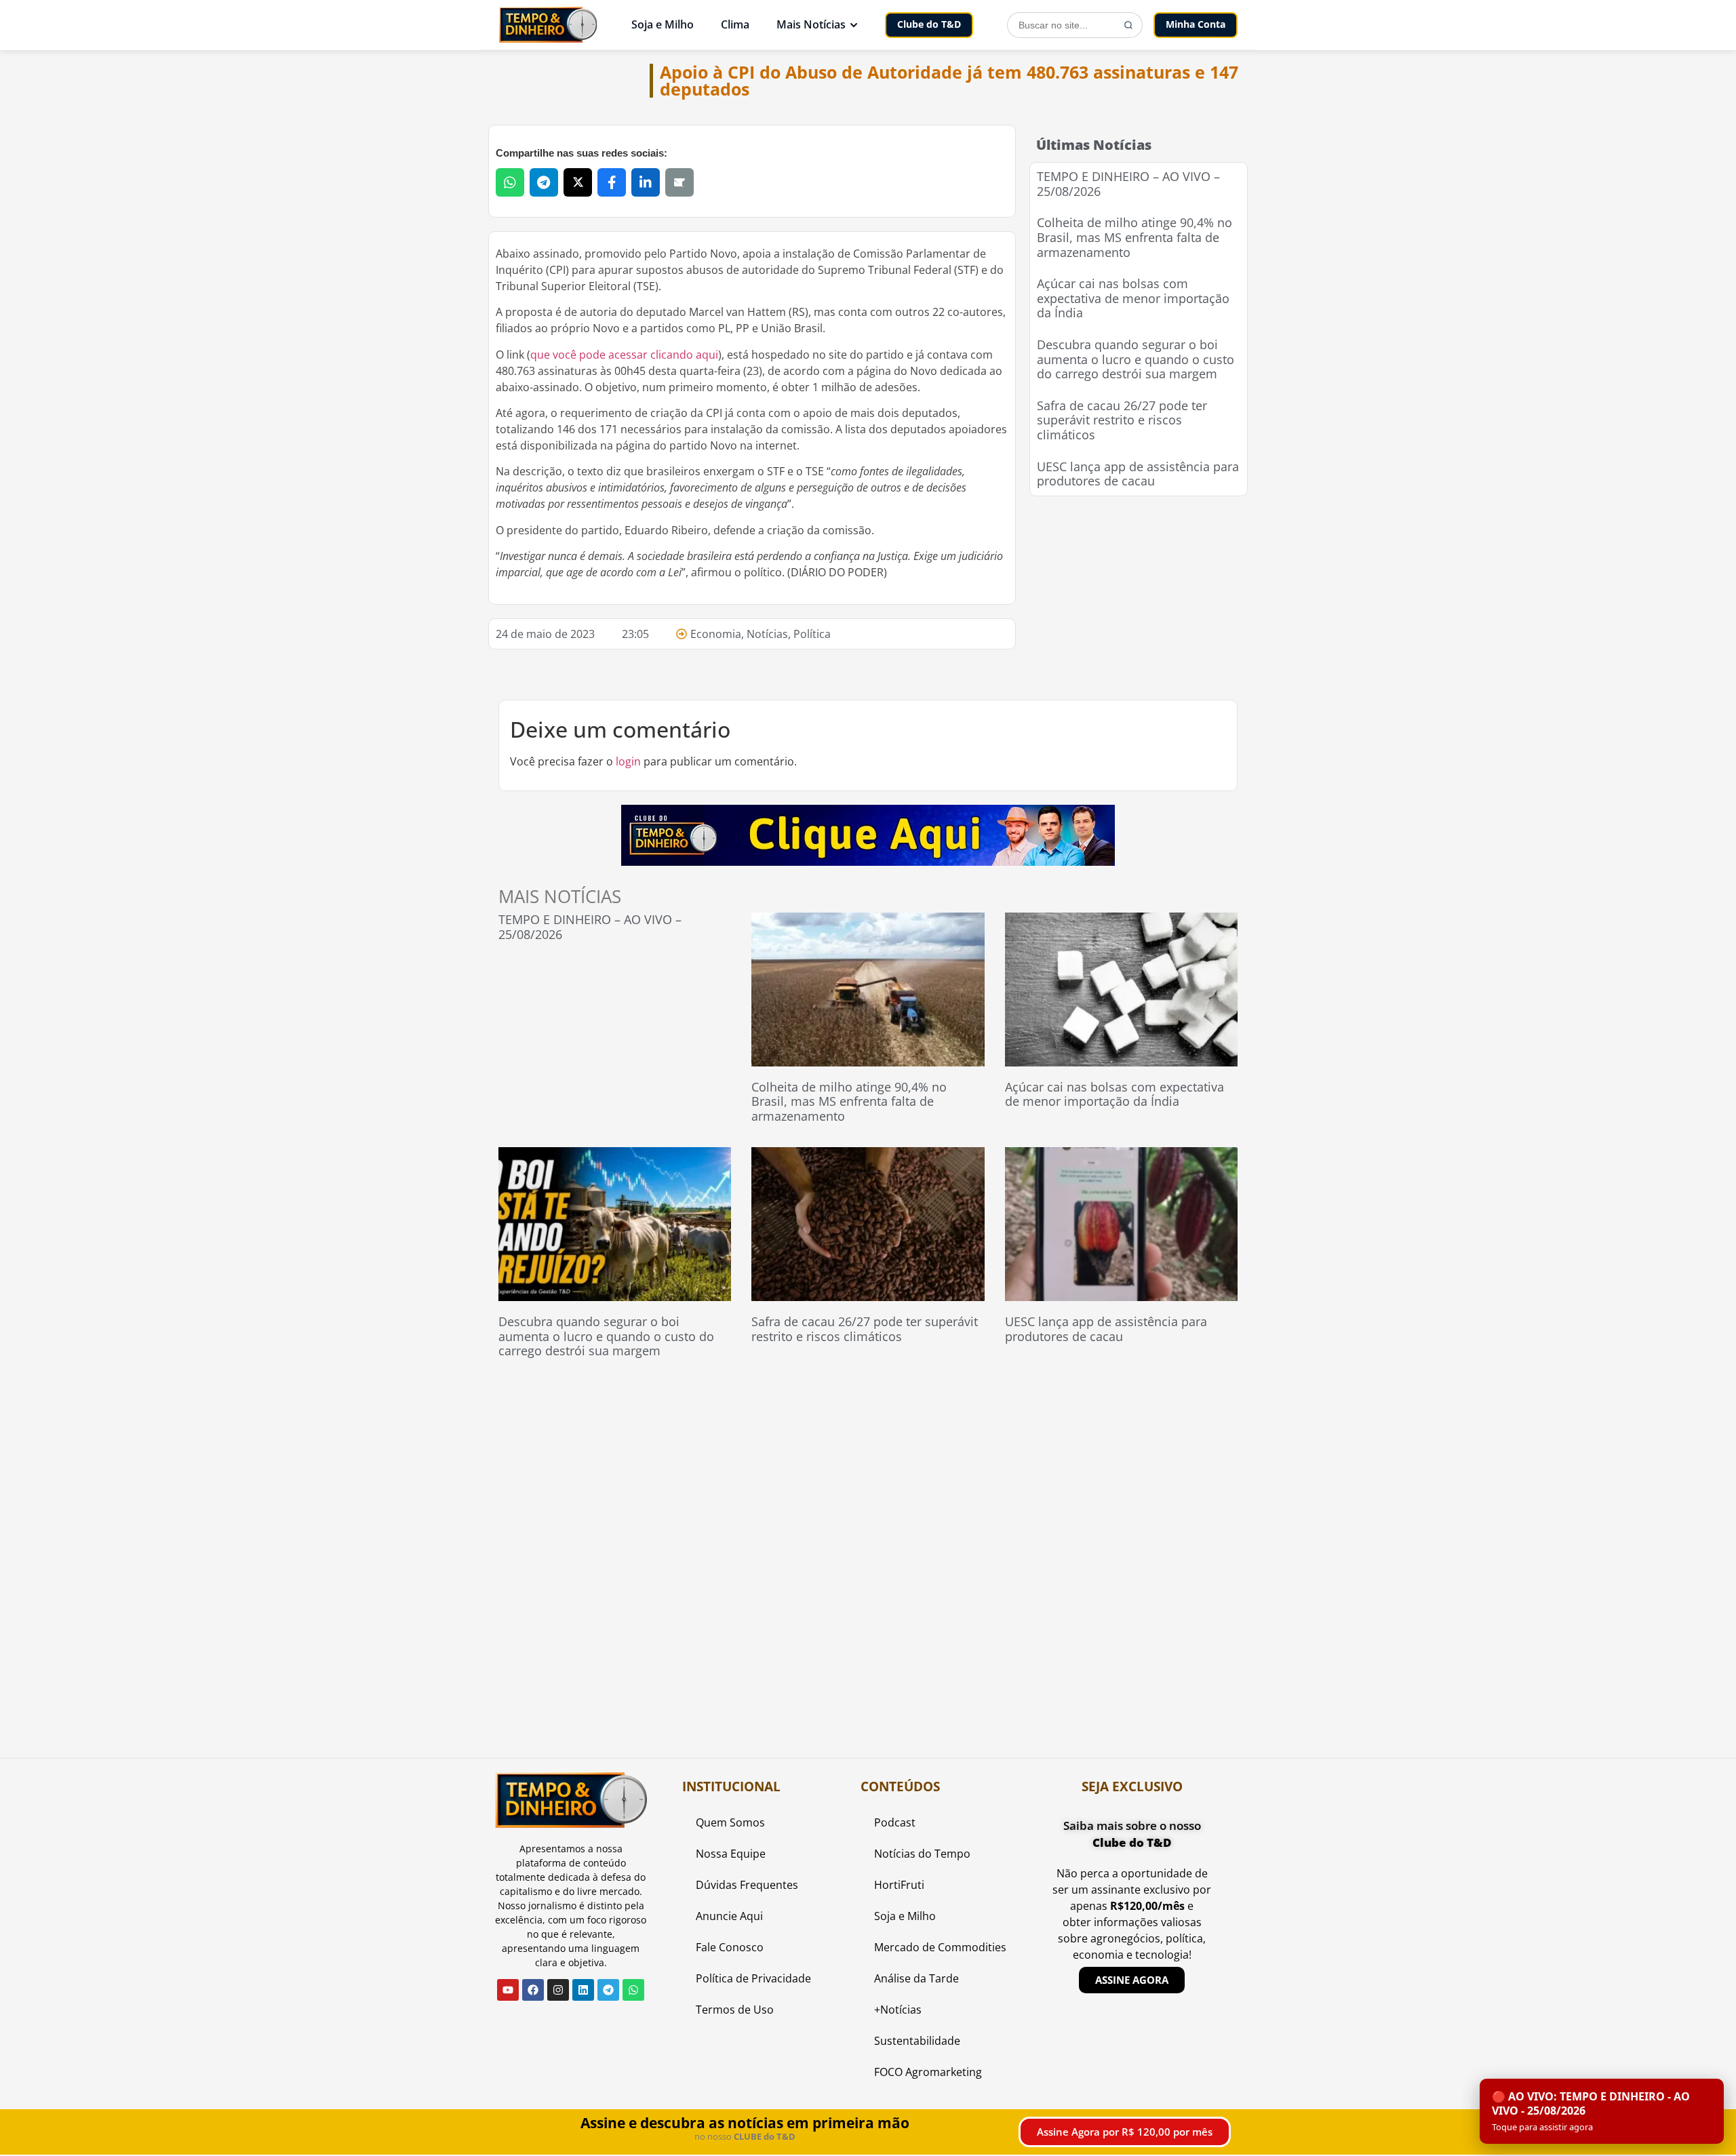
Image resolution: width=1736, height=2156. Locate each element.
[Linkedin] (583, 1990)
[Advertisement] (1139, 595)
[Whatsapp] (633, 1990)
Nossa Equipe (731, 1854)
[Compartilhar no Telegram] (544, 182)
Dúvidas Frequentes (747, 1885)
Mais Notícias (811, 24)
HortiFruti (899, 1885)
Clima (735, 24)
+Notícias (898, 2010)
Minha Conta (1196, 24)
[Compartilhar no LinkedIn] (646, 182)
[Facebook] (533, 1990)
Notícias (767, 634)
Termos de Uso (735, 2010)
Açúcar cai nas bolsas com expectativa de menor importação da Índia (1133, 298)
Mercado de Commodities (940, 1947)
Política (812, 634)
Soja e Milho (663, 24)
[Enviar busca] (1128, 25)
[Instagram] (558, 1990)
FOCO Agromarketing (928, 2072)
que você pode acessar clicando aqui (624, 355)
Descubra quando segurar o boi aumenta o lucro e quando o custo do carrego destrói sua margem (1136, 359)
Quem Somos (730, 1822)
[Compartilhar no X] (578, 182)
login (628, 761)
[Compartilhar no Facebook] (612, 182)
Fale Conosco (730, 1947)
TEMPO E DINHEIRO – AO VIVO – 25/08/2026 (1128, 184)
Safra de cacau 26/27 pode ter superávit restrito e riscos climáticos (1122, 420)
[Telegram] (608, 1990)
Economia (716, 634)
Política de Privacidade (753, 1978)
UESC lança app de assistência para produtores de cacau (1138, 474)
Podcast (895, 1822)
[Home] (548, 25)
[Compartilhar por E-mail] (679, 182)
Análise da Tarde (916, 1978)
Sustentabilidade (917, 2041)
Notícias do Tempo (922, 1854)
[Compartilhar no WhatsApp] (510, 182)
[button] (1602, 2111)
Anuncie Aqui (729, 1916)
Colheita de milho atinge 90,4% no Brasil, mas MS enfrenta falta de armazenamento (1135, 237)
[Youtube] (508, 1990)
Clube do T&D (929, 24)
